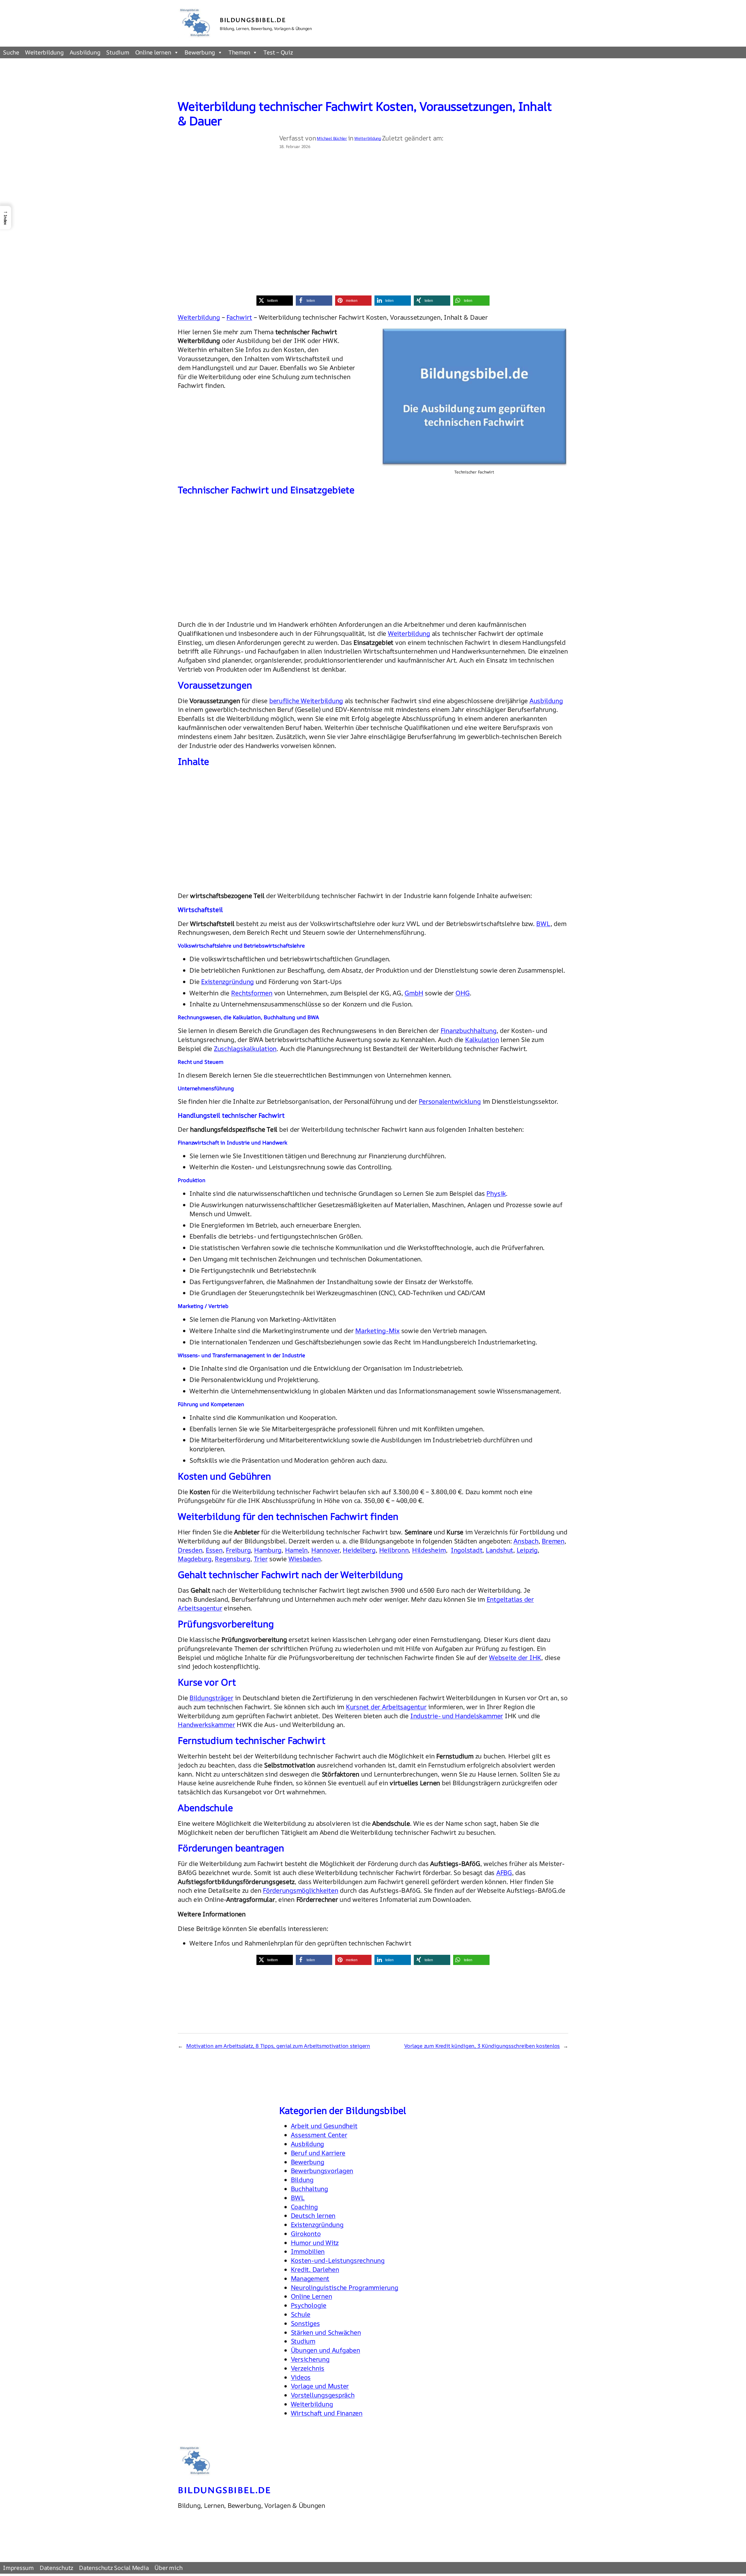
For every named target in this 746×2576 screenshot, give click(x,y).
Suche (11, 52)
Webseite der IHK (515, 1658)
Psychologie (309, 2305)
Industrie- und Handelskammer (457, 1716)
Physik (496, 1193)
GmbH (414, 993)
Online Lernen (312, 2296)
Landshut (499, 1550)
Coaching (304, 2207)
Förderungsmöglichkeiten (300, 1890)
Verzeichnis (308, 2368)
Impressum (18, 2568)
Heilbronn (394, 1550)
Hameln (297, 1550)
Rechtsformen (252, 993)
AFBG (504, 1873)
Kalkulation (482, 1040)
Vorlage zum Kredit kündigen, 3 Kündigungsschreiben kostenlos (482, 2046)
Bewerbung (200, 52)
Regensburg (233, 1559)
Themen (239, 52)
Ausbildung (85, 52)
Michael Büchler (332, 138)
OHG (463, 993)
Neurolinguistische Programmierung (345, 2288)
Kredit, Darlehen (315, 2269)
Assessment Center (319, 2135)
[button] (275, 301)
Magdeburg (195, 1559)
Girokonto (306, 2234)
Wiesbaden (305, 1559)
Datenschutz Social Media (114, 2568)
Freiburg (238, 1550)
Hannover (325, 1550)
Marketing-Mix (377, 1331)
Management (310, 2279)
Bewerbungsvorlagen (322, 2171)
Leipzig (527, 1550)
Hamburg (268, 1550)
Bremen (553, 1541)
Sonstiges (305, 2323)
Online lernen (153, 52)
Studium (118, 52)
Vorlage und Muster (320, 2386)
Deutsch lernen (313, 2216)
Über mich (168, 2568)
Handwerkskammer (206, 1725)
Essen (214, 1550)
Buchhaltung (309, 2189)
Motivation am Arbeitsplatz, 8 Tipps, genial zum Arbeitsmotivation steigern (278, 2046)
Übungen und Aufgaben (326, 2350)
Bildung (302, 2180)
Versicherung (310, 2359)
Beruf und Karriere (318, 2153)
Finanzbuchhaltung (469, 1031)
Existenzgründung (227, 982)
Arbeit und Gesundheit (324, 2126)
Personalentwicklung (450, 1101)
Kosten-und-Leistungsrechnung (338, 2260)
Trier (261, 1559)
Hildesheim (429, 1550)
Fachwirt (239, 317)
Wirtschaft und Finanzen (327, 2413)
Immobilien (308, 2251)
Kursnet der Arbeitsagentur (386, 1707)
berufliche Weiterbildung (306, 701)
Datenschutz (56, 2568)
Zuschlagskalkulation (245, 1049)
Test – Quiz (278, 52)
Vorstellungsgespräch (323, 2395)
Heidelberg (359, 1550)
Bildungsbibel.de (253, 20)
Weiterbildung (44, 52)
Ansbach (526, 1541)
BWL (543, 924)
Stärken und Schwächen (326, 2332)
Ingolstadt (467, 1550)
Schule (301, 2314)
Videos (301, 2377)
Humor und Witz (315, 2243)
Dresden (190, 1550)
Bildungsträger (211, 1698)
